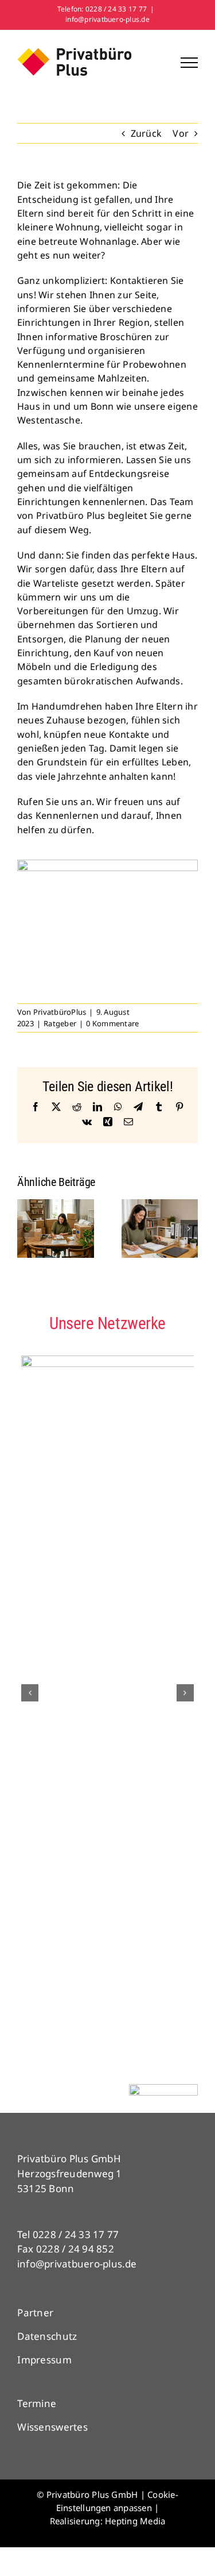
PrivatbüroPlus (60, 1012)
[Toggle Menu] (189, 63)
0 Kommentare (112, 1023)
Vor (181, 133)
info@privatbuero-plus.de (107, 19)
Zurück (146, 133)
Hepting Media (135, 2521)
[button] (26, 1229)
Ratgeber (60, 1023)
